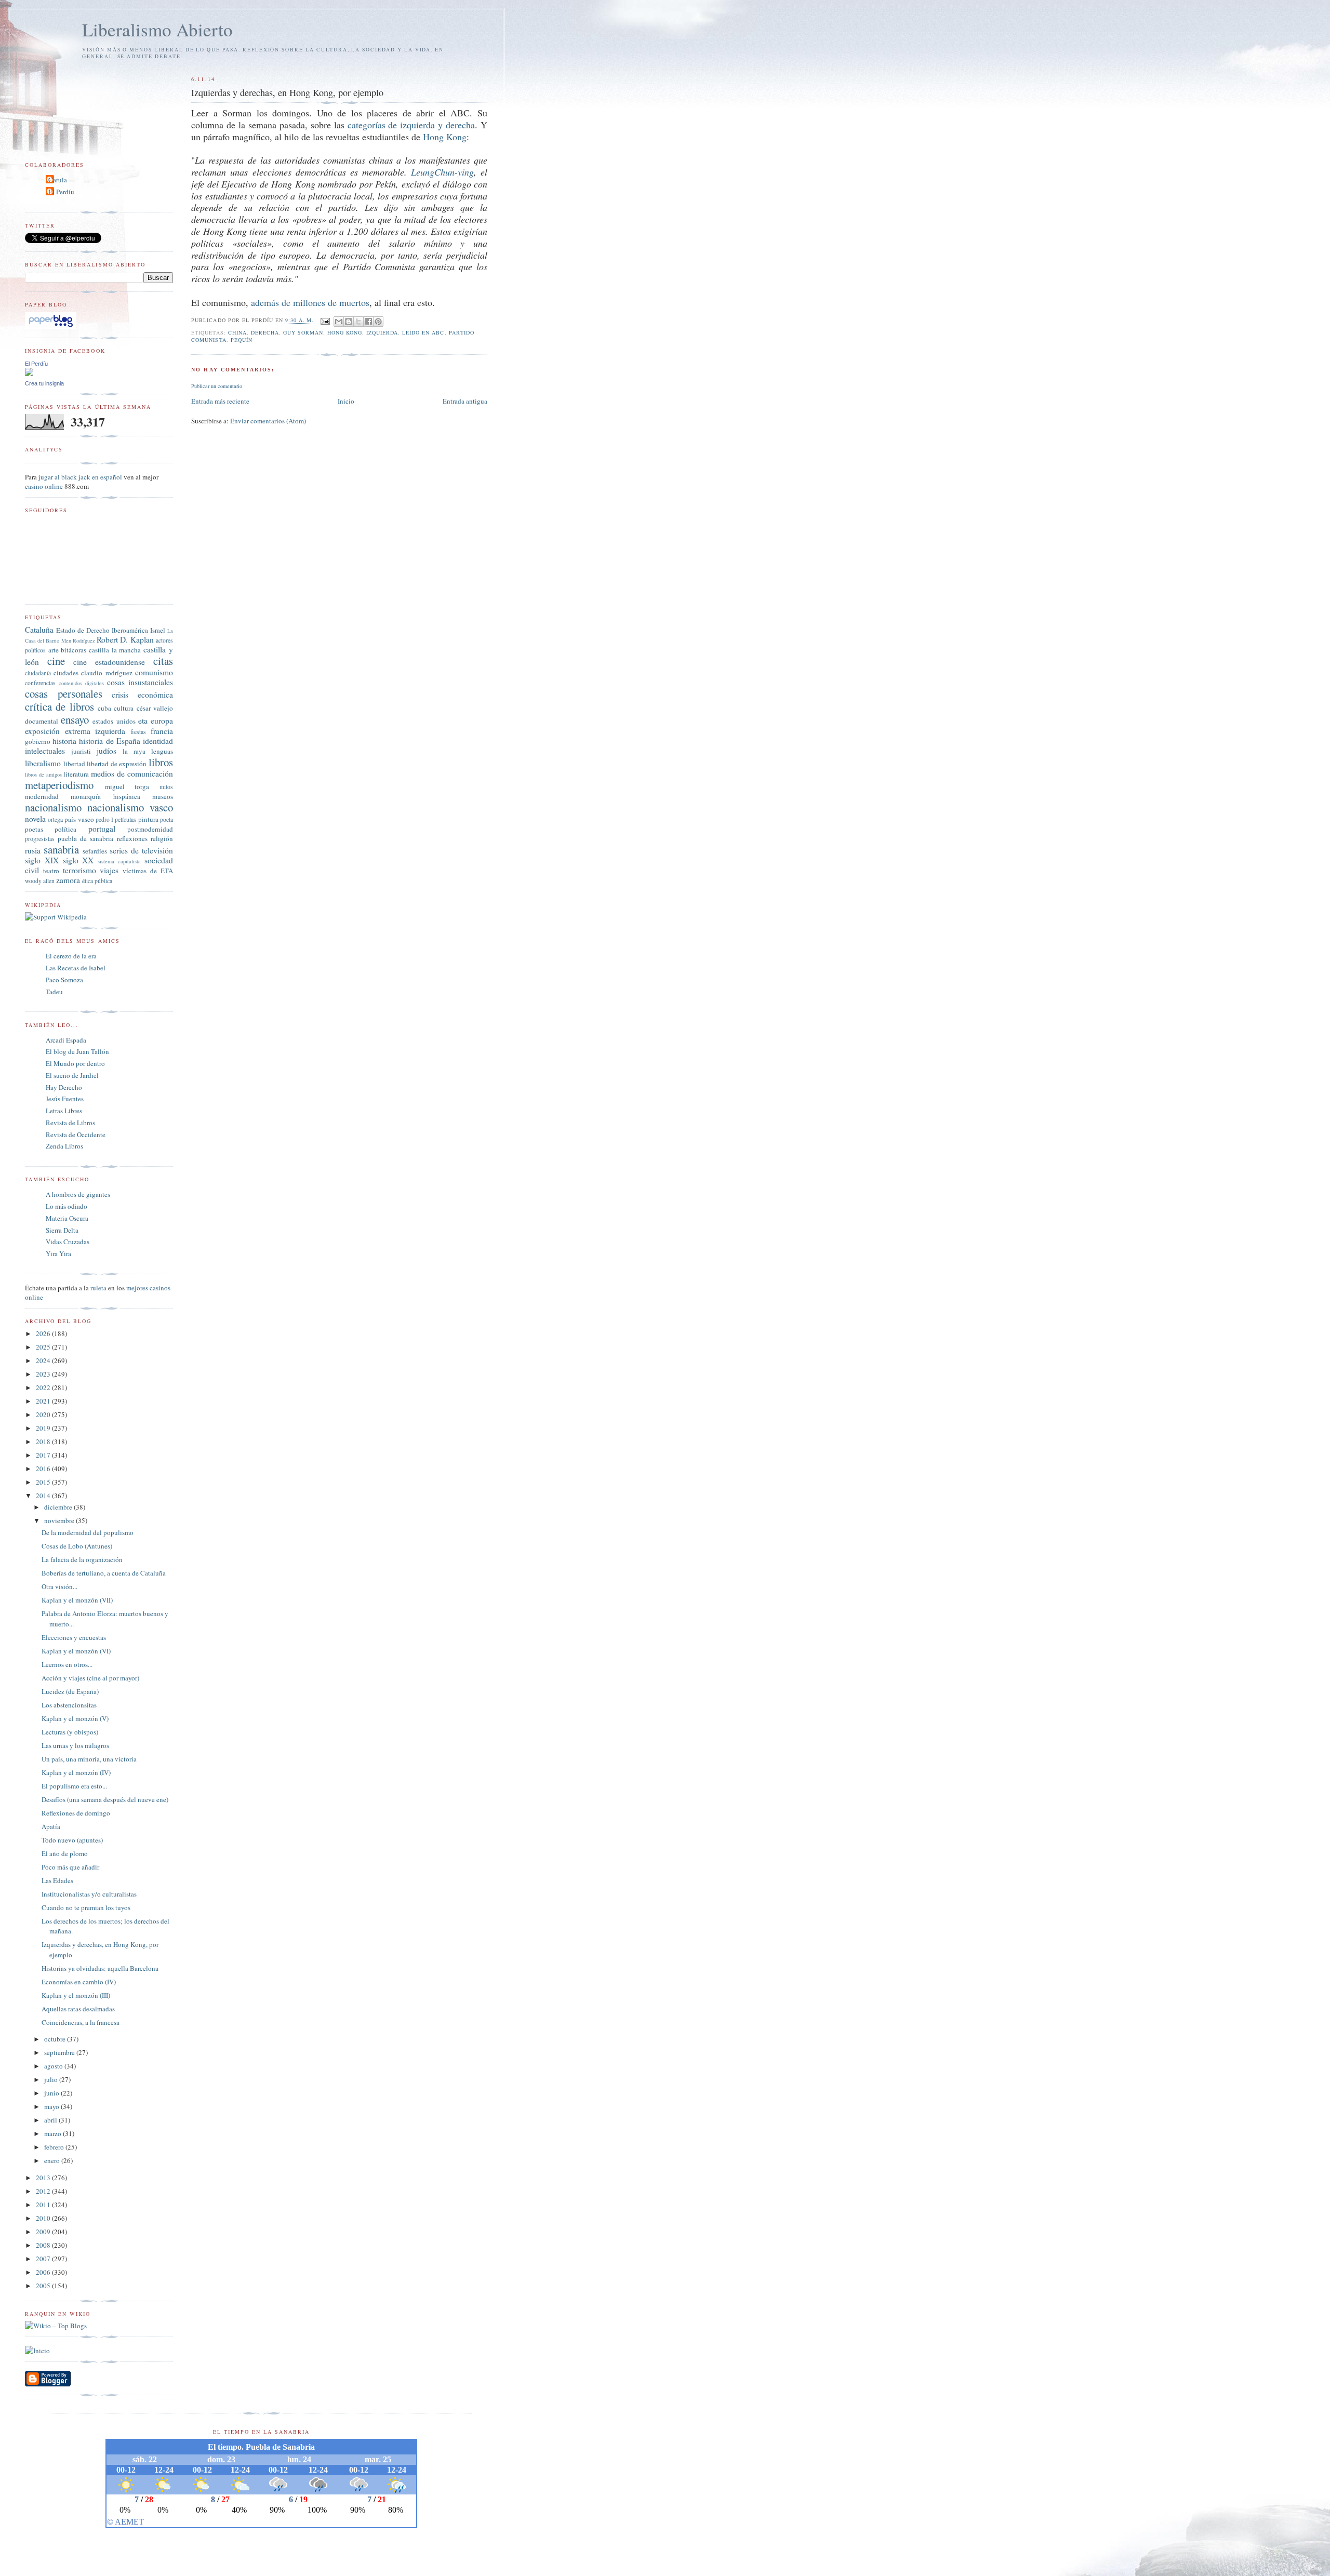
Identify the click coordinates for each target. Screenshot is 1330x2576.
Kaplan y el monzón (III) (76, 1995)
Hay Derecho (64, 1087)
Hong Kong (445, 137)
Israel (158, 630)
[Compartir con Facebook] (368, 322)
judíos (107, 751)
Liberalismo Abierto (157, 29)
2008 (44, 2245)
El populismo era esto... (74, 1786)
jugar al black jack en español (80, 477)
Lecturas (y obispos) (70, 1732)
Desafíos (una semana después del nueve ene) (105, 1799)
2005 (44, 2286)
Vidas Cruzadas (68, 1242)
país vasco (79, 819)
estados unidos (114, 721)
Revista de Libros (70, 1123)
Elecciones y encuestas (74, 1637)
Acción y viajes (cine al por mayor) (90, 1678)
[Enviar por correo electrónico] (339, 322)
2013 (44, 2178)
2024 (44, 1360)
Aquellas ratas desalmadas (78, 2009)
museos (163, 796)
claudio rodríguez (107, 673)
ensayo (75, 719)
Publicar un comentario (217, 386)
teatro (51, 871)
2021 (44, 1401)
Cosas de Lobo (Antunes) (77, 1546)
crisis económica (142, 695)
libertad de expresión (117, 764)
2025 (44, 1347)
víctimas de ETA (148, 871)
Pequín (242, 340)
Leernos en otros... (67, 1664)
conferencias (40, 683)
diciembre (59, 1507)
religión (162, 838)
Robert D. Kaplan (125, 639)
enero (53, 2160)
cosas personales (64, 693)
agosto (54, 2066)
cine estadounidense (109, 662)
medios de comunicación (132, 773)
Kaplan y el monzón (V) (75, 1718)
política (65, 829)
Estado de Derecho (83, 630)
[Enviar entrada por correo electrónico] (325, 321)
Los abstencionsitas (69, 1705)
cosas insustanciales (140, 682)
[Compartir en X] (358, 322)
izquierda (382, 332)
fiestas (138, 732)
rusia (33, 850)
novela (35, 819)
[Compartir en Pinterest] (378, 322)
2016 (44, 1469)
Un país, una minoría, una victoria (89, 1759)
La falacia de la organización (82, 1559)
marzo (54, 2133)
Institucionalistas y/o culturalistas (89, 1894)
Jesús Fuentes (65, 1099)
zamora (68, 880)
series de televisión (141, 850)
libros (161, 762)
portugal (102, 829)
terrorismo (79, 870)
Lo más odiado (66, 1206)
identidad (158, 741)
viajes (109, 870)
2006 (44, 2272)
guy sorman (303, 332)
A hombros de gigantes (78, 1194)
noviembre (60, 1520)
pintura (148, 819)
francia (162, 731)
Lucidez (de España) (70, 1691)
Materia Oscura (67, 1218)
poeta (167, 819)
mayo (52, 2106)
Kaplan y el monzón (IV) (76, 1772)
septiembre (60, 2052)
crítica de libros (59, 706)
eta (143, 720)
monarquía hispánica (105, 796)
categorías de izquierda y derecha (411, 125)
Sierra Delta (62, 1230)
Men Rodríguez (78, 640)
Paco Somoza (64, 980)
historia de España (109, 741)
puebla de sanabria (85, 838)
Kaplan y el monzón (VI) (76, 1651)
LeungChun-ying (442, 172)
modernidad (42, 796)
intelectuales (45, 751)
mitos (166, 787)
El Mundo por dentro (75, 1063)
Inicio (346, 401)
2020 (44, 1414)
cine (56, 661)
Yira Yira (58, 1253)
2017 (44, 1455)
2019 (44, 1428)
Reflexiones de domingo (76, 1813)
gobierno (38, 741)
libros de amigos (43, 775)
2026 (44, 1333)
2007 (44, 2259)
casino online (44, 486)
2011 (44, 2205)
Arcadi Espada (66, 1040)
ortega (55, 819)
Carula (58, 180)
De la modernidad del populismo (88, 1532)
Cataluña (39, 630)
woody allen (40, 881)
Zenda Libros (64, 1146)
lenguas (162, 751)
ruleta (98, 1288)
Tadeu (54, 992)
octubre (56, 2039)
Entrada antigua (465, 401)
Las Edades (57, 1880)
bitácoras (74, 650)
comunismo (154, 672)
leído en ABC (423, 332)
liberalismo (43, 763)
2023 (44, 1374)
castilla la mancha (115, 650)
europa (162, 720)
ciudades (66, 673)
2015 (44, 1482)
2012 (44, 2191)
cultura (124, 708)
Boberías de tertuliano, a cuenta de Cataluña (104, 1573)
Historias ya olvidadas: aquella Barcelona (100, 1968)
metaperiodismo (59, 785)
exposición (42, 731)
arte (54, 650)
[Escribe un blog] (349, 322)
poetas (34, 829)
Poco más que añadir (70, 1867)
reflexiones (132, 838)
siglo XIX (42, 860)
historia (64, 741)
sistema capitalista (119, 861)
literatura (76, 774)
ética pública (97, 881)
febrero (55, 2147)
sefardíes (95, 851)
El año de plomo (65, 1853)
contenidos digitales (81, 683)
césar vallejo (155, 708)
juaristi (81, 751)
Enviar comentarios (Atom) (268, 421)
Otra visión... (59, 1586)
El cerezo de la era (71, 956)
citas (163, 661)
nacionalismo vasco (130, 807)
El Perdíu (61, 192)
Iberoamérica (130, 630)
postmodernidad (150, 829)
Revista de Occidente (76, 1134)
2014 (44, 1496)
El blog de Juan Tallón (77, 1051)
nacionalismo (53, 807)
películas (125, 819)
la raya (134, 751)
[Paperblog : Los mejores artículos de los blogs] (51, 327)
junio (52, 2093)
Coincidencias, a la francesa (81, 2022)
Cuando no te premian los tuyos (86, 1907)
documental (42, 721)
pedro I (104, 819)
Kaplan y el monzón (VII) (77, 1600)
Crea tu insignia (44, 383)
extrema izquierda (95, 731)
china (237, 332)
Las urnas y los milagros (75, 1745)
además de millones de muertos (310, 302)
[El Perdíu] (29, 373)
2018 (44, 1442)
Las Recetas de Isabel (76, 968)
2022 (44, 1387)
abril (51, 2120)
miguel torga (127, 786)
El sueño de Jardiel (72, 1075)
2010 (44, 2218)
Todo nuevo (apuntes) (72, 1840)
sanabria (61, 849)
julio (52, 2079)
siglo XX (78, 860)
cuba (104, 708)
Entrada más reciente (220, 401)
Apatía (51, 1826)
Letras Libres (64, 1111)
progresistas (40, 839)
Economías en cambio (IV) (79, 1982)
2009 (44, 2232)
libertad (74, 764)
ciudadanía (38, 673)
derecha (265, 332)
